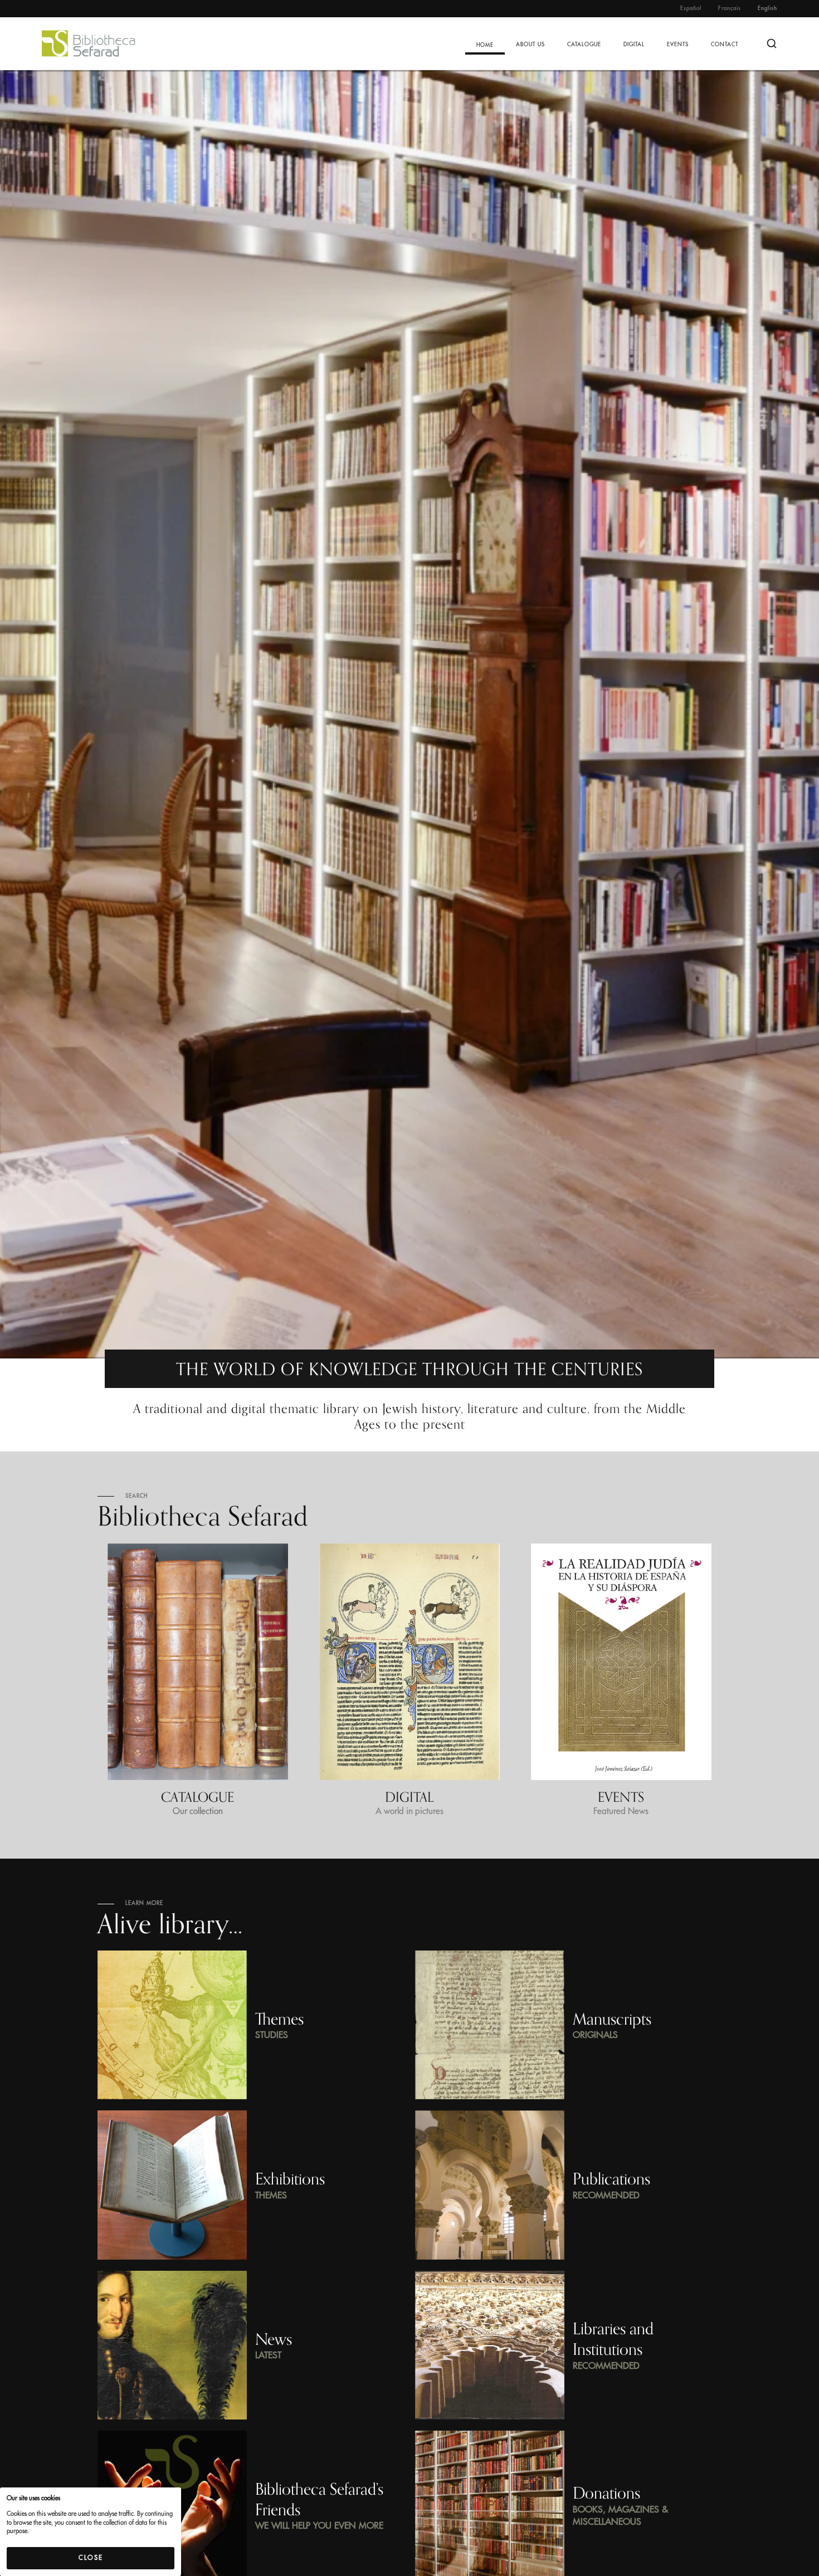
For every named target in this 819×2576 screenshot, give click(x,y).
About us (530, 45)
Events (678, 45)
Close (91, 2558)
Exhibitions (290, 2179)
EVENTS (621, 1797)
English (767, 8)
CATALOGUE (198, 1797)
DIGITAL (409, 1797)
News (274, 2339)
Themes (279, 2019)
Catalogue (584, 45)
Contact (725, 45)
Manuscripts (612, 2019)
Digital (634, 45)
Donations (606, 2493)
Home (485, 45)
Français (730, 8)
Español (691, 8)
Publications (611, 2179)
